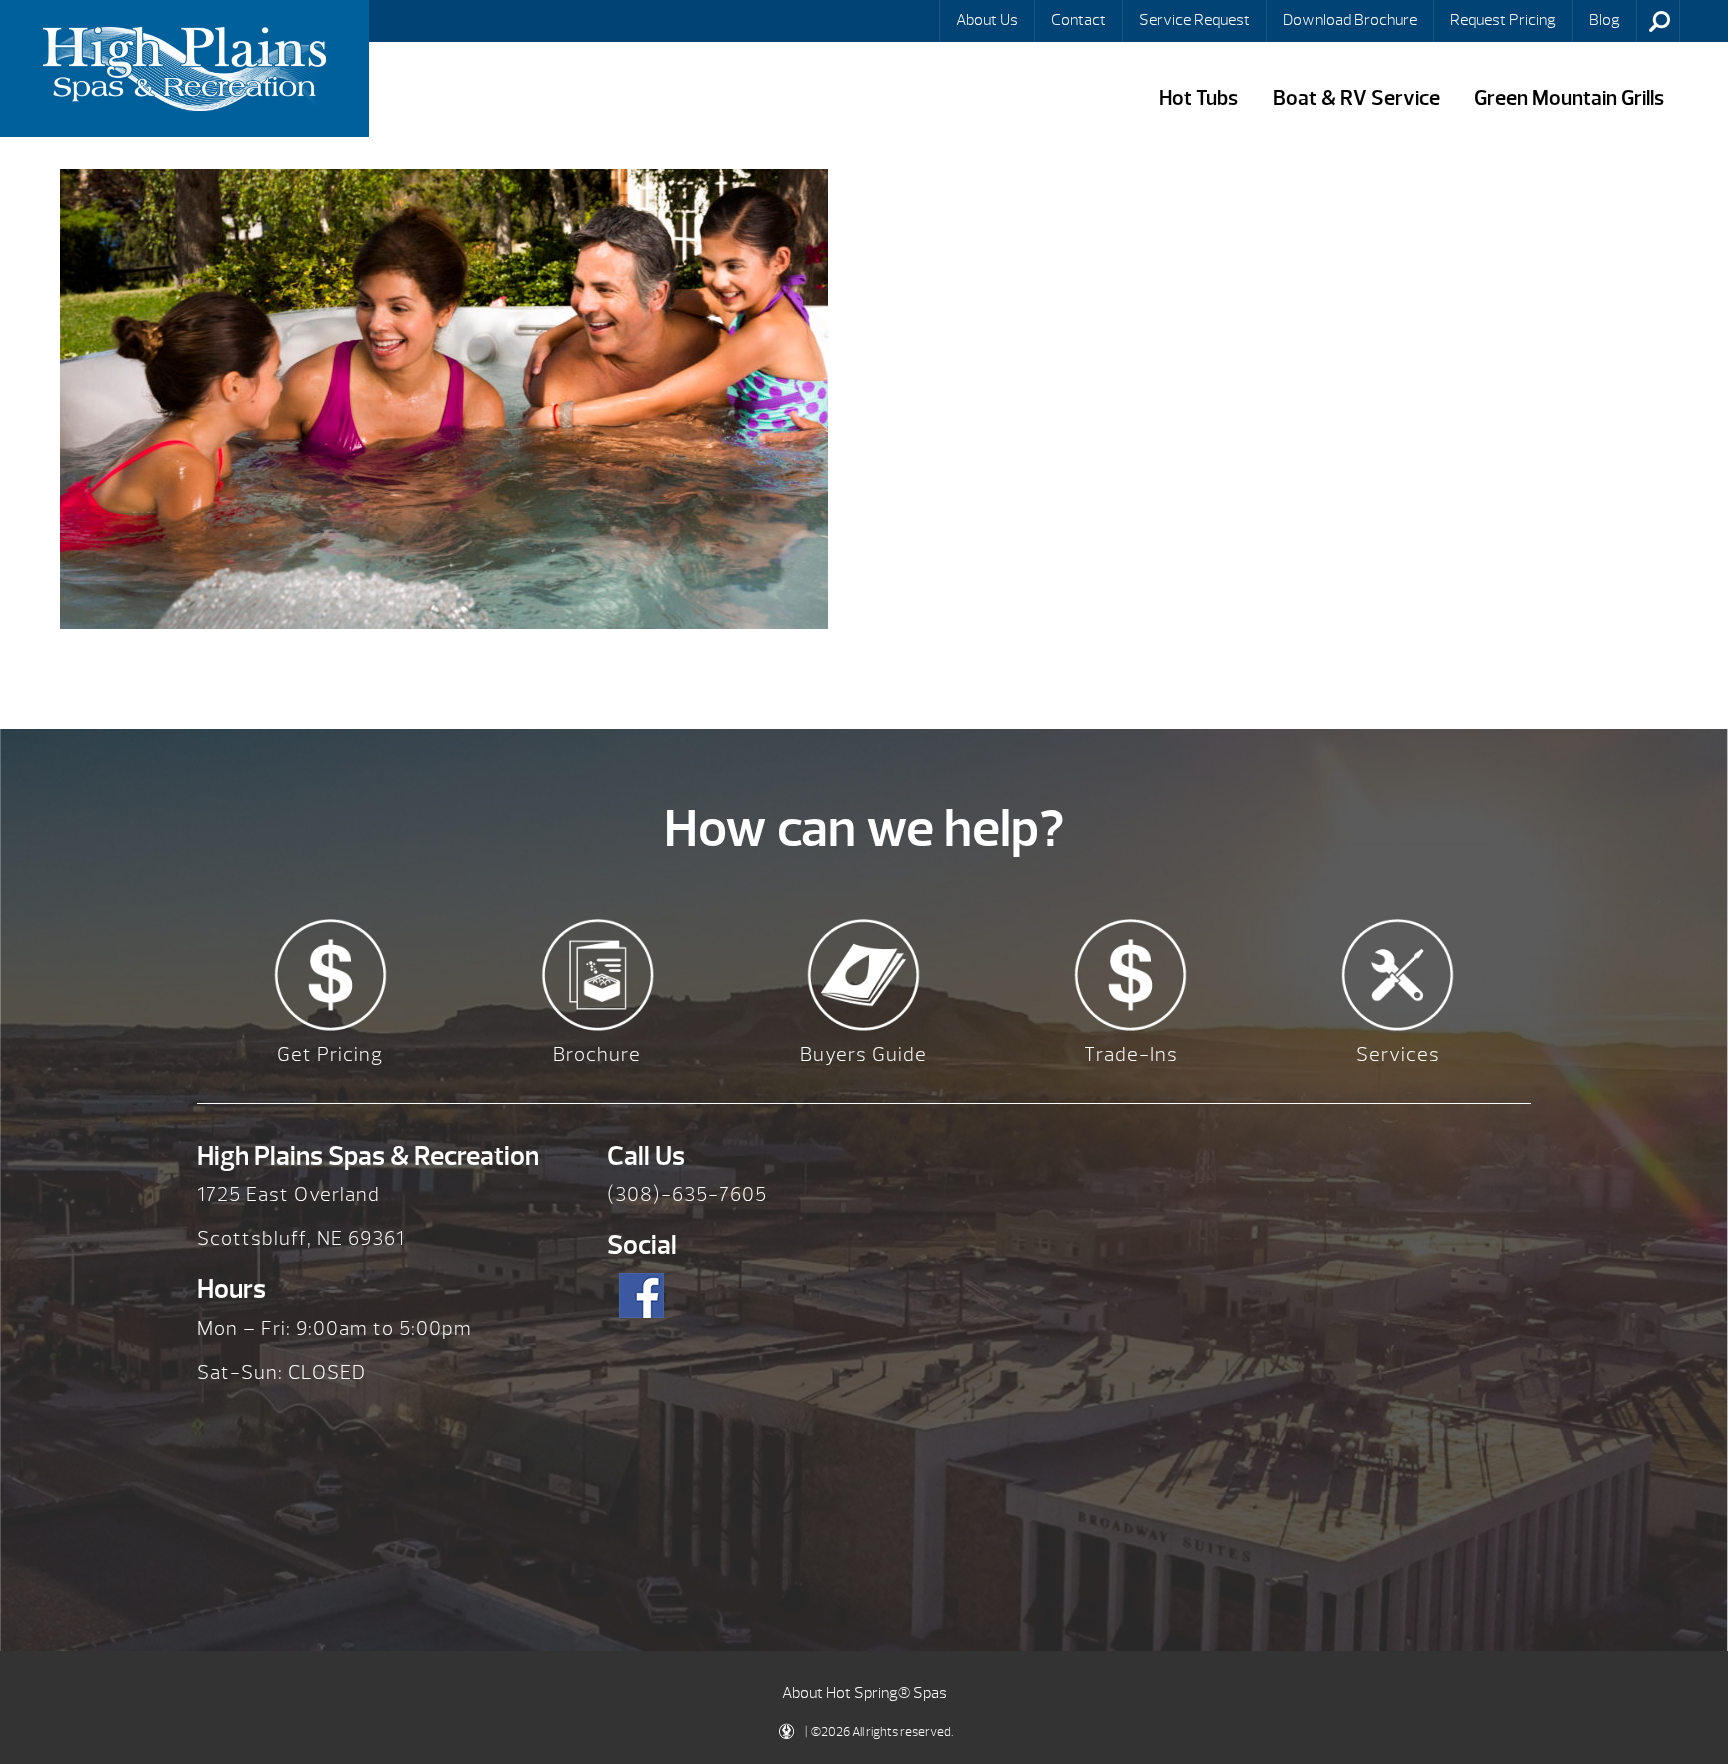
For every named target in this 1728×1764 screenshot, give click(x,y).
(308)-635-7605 (687, 1194)
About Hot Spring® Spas (864, 1693)
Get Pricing (330, 1054)
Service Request (1194, 20)
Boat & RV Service (1356, 98)
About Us (987, 20)
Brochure (597, 1054)
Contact (1078, 20)
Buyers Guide (863, 1054)
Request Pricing (1503, 20)
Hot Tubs (1198, 98)
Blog (1604, 20)
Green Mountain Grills (1569, 98)
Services (1398, 1054)
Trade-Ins (1131, 1054)
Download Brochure (1350, 20)
